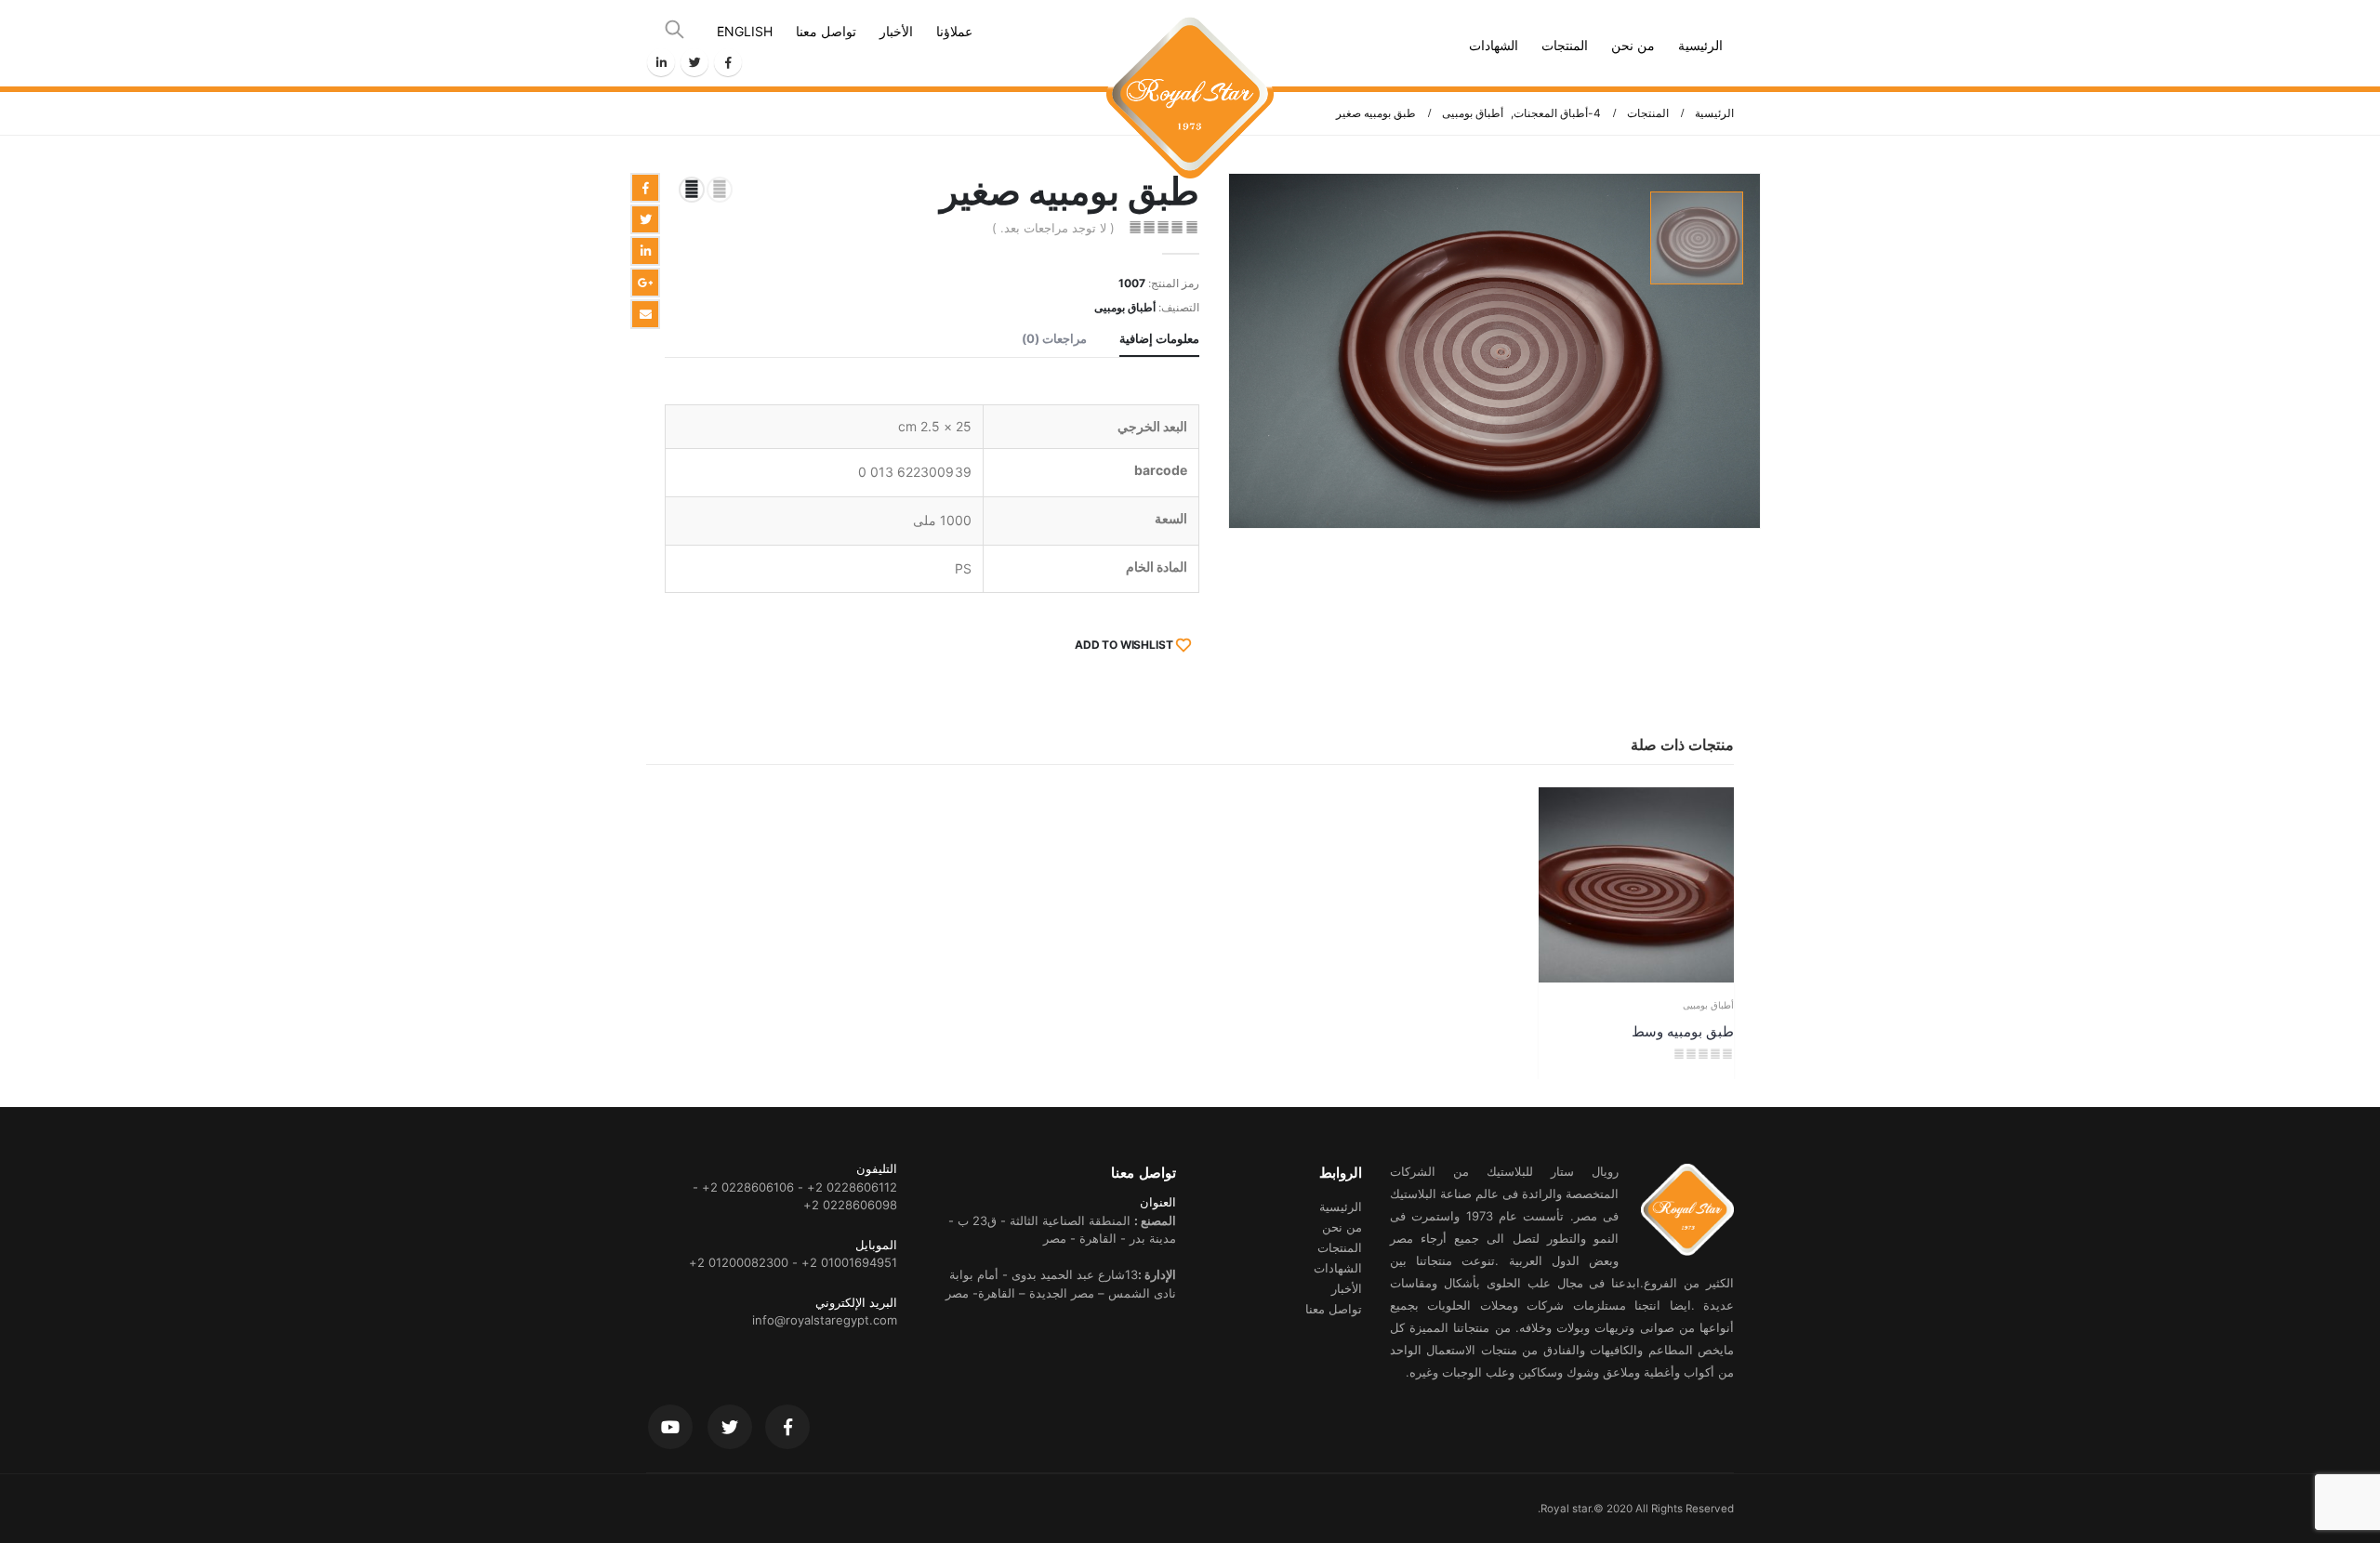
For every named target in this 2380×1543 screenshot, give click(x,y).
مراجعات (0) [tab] (1054, 338)
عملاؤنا (954, 31)
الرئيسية (1700, 45)
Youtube (670, 1427)
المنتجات (1565, 45)
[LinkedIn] (661, 62)
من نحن (1633, 45)
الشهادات (1494, 45)
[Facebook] (728, 62)
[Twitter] (694, 62)
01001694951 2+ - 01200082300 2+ (793, 1262)
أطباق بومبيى (1125, 307)
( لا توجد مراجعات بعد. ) (1053, 228)
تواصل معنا (826, 31)
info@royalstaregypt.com (825, 1320)
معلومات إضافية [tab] (1159, 338)
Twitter (645, 219)
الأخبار (896, 31)
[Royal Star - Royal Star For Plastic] (1190, 43)
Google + (645, 283)
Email (645, 314)
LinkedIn (645, 251)
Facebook (645, 188)
